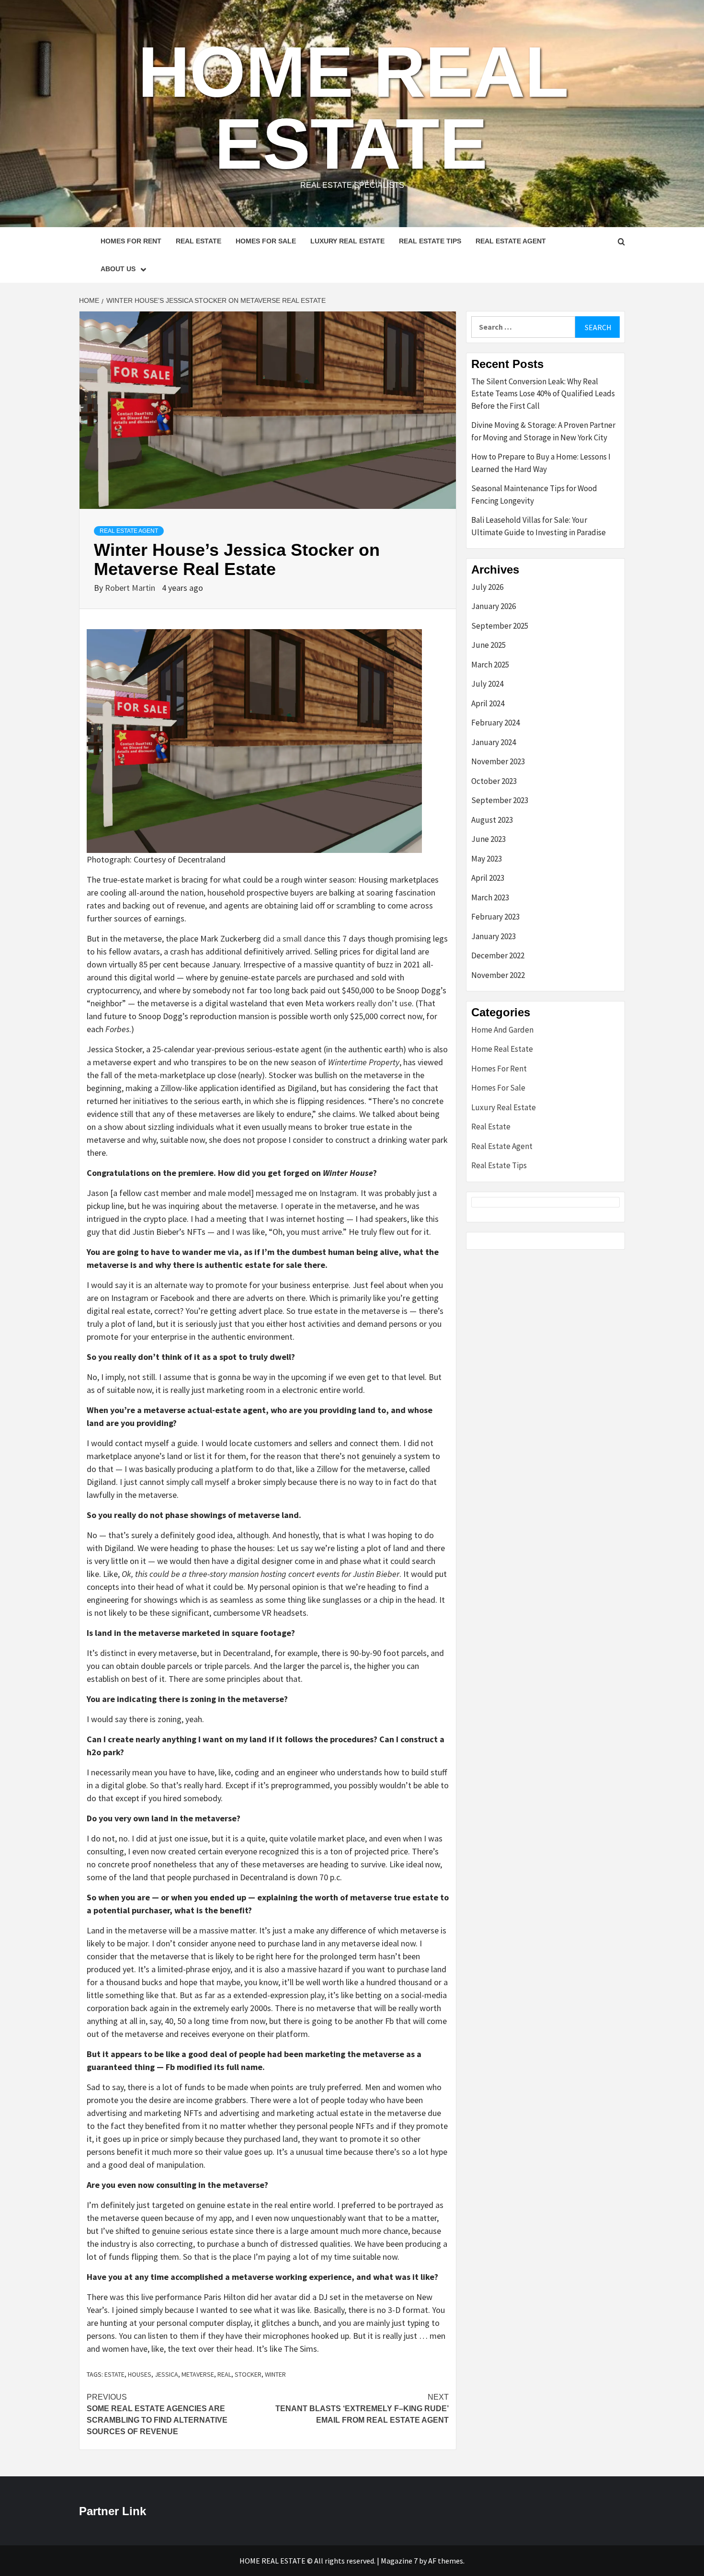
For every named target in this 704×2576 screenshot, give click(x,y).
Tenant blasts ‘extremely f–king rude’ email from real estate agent (362, 2409)
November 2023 (498, 761)
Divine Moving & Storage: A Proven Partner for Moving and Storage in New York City (543, 431)
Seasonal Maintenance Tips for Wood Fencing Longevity (534, 494)
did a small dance (294, 938)
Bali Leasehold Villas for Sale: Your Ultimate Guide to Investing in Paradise (539, 526)
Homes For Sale (266, 241)
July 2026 (487, 587)
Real (224, 2374)
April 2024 (488, 703)
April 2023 (488, 878)
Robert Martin (131, 588)
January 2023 (494, 936)
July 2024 (487, 684)
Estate (114, 2374)
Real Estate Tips (430, 241)
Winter (275, 2374)
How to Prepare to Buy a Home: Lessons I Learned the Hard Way (541, 463)
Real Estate (199, 241)
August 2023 (492, 820)
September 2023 (500, 800)
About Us (118, 269)
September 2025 (500, 626)
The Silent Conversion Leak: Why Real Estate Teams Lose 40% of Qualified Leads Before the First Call (543, 394)
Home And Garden (502, 1030)
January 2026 (494, 606)
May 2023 (487, 859)
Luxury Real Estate (347, 241)
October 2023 (494, 781)
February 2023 (495, 917)
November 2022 (498, 975)
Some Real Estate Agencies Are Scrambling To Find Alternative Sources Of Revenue (157, 2414)
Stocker (248, 2374)
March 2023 (490, 897)
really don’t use (384, 1003)
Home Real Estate (353, 108)
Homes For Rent (131, 241)
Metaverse (198, 2374)
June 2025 (488, 645)
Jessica (166, 2374)
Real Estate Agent (511, 241)
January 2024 (494, 742)
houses (140, 2374)
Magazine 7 (399, 2561)
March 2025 (490, 665)
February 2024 (495, 723)
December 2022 (498, 955)
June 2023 (488, 839)
